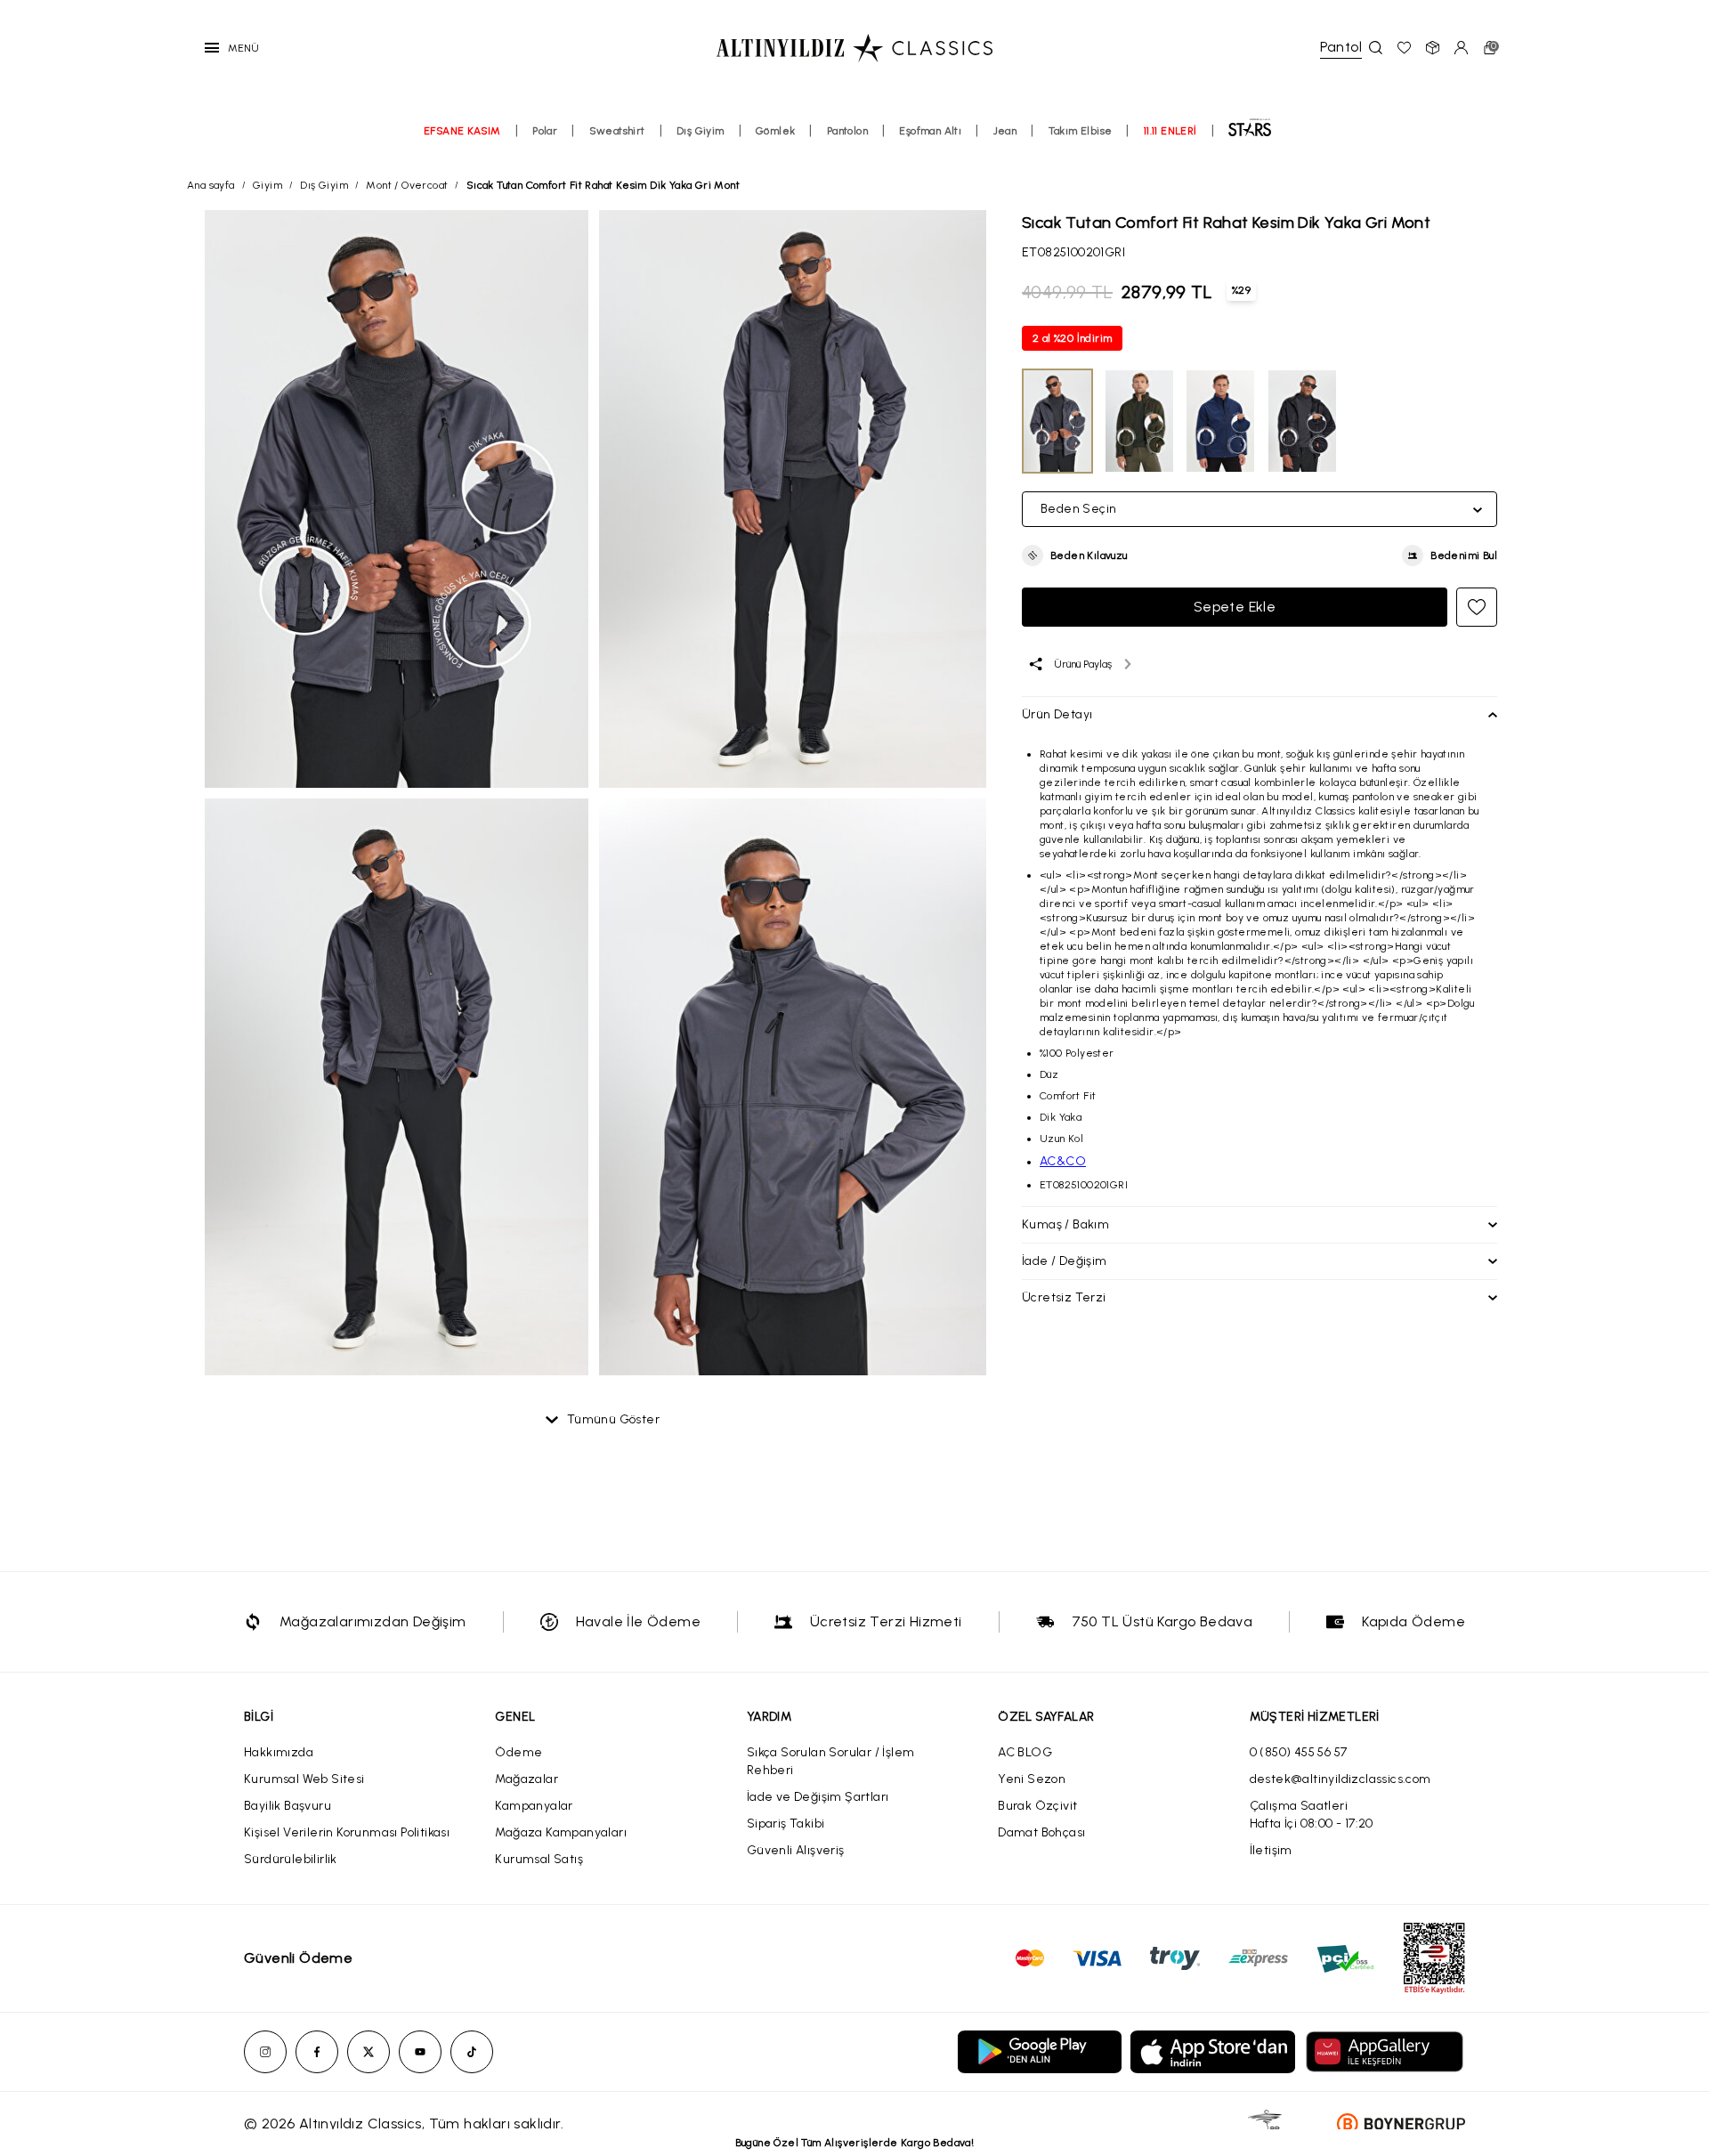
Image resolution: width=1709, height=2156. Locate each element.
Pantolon (847, 131)
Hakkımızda (279, 1752)
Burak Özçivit (1037, 1806)
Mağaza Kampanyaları (561, 1832)
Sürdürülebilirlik (291, 1859)
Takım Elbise (1081, 131)
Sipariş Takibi (786, 1824)
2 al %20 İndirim (1072, 338)
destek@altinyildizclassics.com (1340, 1779)
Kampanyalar (534, 1806)
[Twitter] (369, 2052)
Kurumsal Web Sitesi (304, 1779)
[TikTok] (472, 2052)
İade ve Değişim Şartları (818, 1797)
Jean (1005, 131)
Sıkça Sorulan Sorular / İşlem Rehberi (831, 1761)
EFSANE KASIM (462, 131)
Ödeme (518, 1752)
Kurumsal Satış (539, 1859)
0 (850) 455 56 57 (1299, 1752)
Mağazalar (526, 1779)
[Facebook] (317, 2052)
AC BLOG (1025, 1752)
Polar (545, 131)
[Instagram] (265, 2052)
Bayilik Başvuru (288, 1806)
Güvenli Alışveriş (796, 1850)
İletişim (1271, 1850)
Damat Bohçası (1041, 1832)
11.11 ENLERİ (1170, 131)
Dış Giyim (701, 131)
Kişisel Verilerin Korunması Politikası (347, 1832)
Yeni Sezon (1032, 1779)
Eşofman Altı (930, 131)
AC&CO (1063, 1161)
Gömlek (775, 131)
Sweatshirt (617, 131)
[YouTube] (420, 2052)
